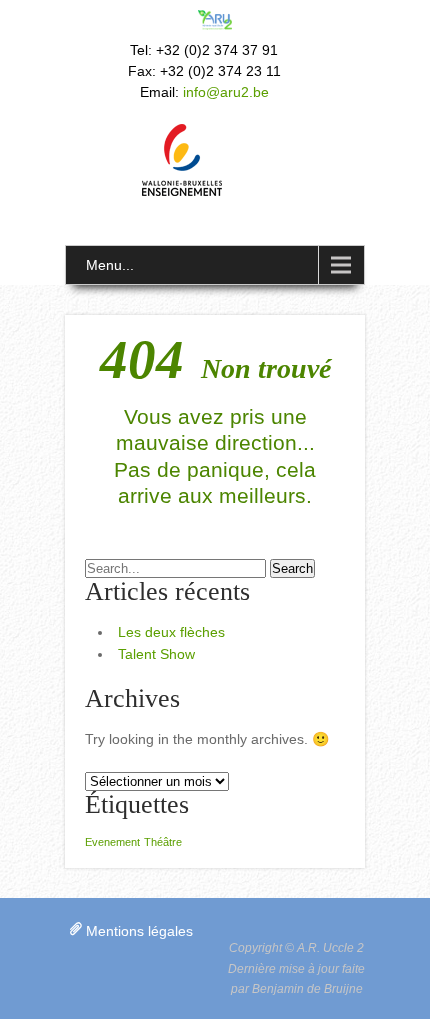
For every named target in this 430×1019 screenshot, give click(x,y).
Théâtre (163, 842)
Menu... (110, 265)
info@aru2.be (226, 92)
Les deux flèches (171, 632)
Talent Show (156, 654)
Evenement (112, 842)
